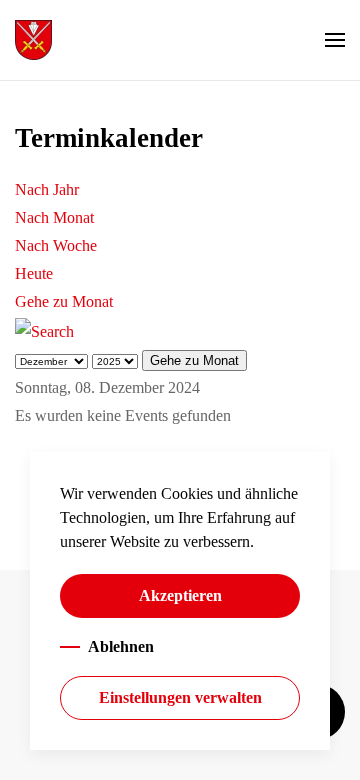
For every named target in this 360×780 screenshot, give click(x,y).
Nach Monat (54, 217)
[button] (335, 40)
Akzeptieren (180, 595)
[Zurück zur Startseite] (33, 40)
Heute (34, 273)
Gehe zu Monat (64, 301)
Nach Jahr (47, 189)
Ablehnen (121, 646)
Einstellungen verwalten (180, 697)
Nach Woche (56, 245)
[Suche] (44, 329)
